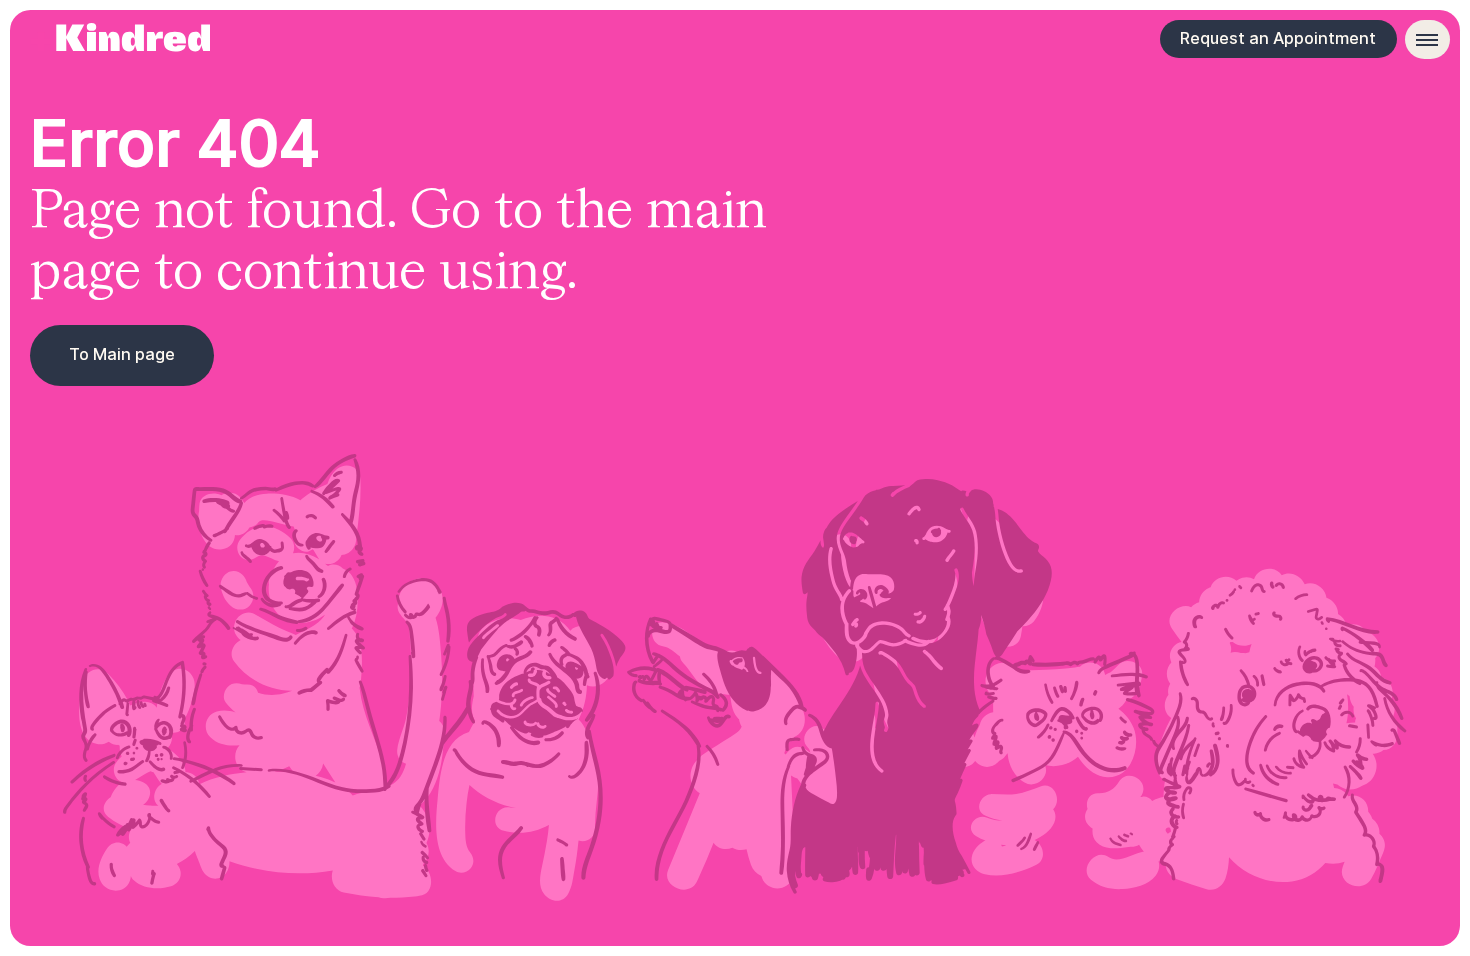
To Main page (122, 354)
